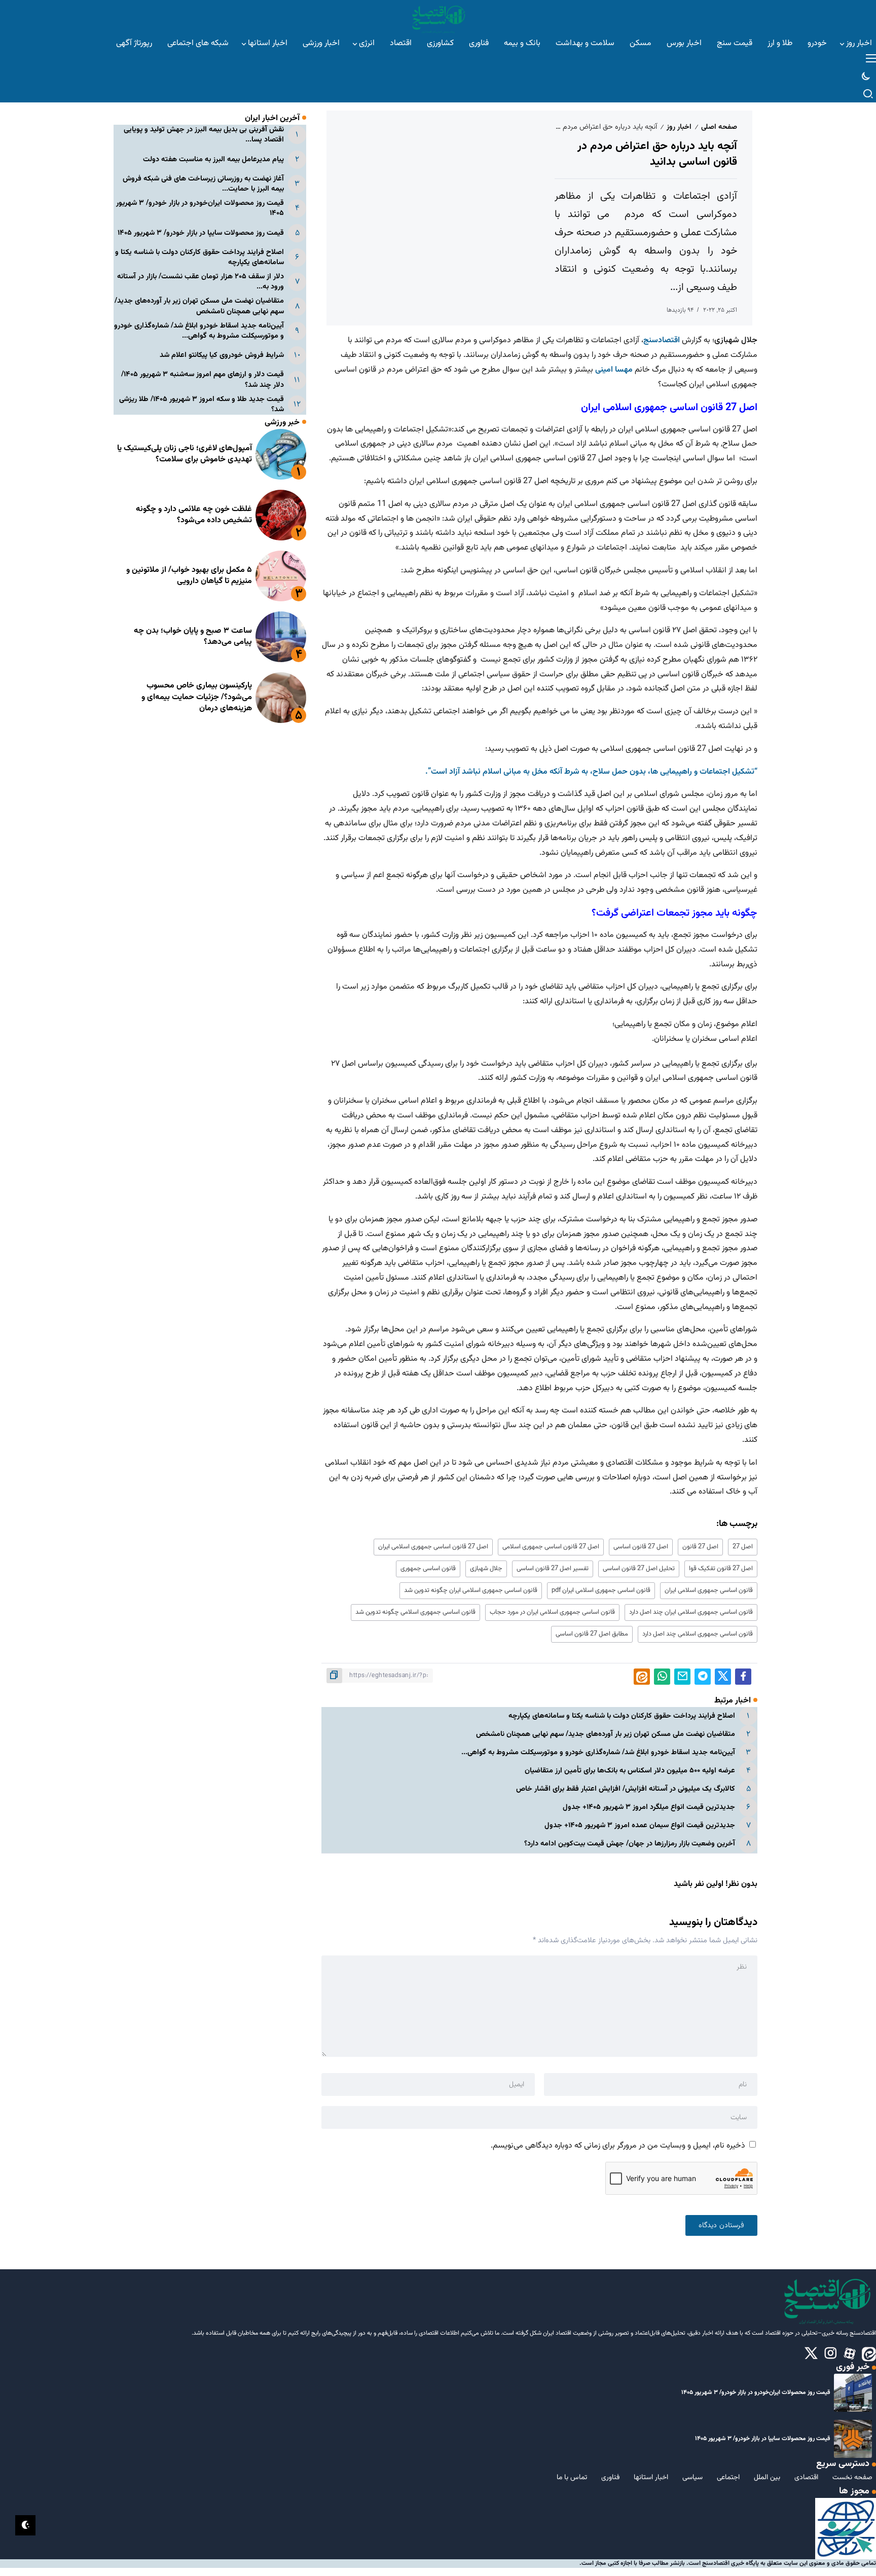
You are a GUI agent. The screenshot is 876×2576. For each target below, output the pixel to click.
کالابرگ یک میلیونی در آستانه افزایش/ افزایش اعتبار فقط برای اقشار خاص (626, 1789)
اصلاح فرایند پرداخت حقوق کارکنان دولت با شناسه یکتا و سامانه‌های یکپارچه (622, 1716)
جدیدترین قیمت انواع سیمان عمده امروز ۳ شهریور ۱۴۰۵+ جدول (640, 1825)
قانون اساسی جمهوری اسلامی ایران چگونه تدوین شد (471, 1590)
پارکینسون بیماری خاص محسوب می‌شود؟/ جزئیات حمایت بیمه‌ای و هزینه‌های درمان (197, 697)
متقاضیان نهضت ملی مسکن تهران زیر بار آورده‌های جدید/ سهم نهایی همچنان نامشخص (606, 1734)
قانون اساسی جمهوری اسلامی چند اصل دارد (698, 1634)
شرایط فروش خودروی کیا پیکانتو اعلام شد (221, 355)
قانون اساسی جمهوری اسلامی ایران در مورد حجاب (552, 1612)
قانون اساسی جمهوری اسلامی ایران (709, 1590)
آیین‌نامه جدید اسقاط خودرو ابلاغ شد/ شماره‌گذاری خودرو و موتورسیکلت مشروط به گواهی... (598, 1752)
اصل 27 (743, 1547)
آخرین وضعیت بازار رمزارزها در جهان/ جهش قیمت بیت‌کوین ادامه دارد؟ (630, 1844)
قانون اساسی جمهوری (428, 1569)
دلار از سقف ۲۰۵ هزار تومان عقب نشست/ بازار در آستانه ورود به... (200, 282)
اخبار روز (679, 127)
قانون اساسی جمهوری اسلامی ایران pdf (601, 1590)
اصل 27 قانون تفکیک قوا (721, 1569)
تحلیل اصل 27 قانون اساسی (639, 1569)
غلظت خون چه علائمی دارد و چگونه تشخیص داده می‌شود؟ (194, 515)
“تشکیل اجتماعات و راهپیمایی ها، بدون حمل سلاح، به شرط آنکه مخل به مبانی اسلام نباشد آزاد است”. (591, 772)
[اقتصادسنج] (438, 18)
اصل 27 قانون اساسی (641, 1547)
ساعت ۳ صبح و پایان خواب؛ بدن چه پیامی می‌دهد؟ (193, 637)
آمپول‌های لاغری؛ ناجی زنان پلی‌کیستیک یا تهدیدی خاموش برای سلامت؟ (185, 454)
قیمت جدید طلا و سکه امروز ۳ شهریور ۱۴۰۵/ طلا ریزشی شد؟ (202, 404)
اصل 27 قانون (700, 1547)
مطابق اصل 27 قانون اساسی (592, 1634)
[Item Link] (281, 454)
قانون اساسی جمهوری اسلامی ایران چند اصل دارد (691, 1612)
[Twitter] (811, 2354)
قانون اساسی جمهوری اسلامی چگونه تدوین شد (415, 1612)
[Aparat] (850, 2354)
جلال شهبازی (486, 1569)
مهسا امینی (615, 370)
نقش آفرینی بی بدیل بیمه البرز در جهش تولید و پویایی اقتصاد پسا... (204, 135)
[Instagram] (830, 2354)
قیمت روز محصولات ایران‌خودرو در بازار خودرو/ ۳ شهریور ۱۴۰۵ (200, 208)
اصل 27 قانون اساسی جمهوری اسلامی (551, 1547)
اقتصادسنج (662, 340)
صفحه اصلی (719, 127)
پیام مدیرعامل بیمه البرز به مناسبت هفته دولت (213, 159)
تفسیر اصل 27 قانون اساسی (553, 1569)
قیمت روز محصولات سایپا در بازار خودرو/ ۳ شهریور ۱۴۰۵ (201, 233)
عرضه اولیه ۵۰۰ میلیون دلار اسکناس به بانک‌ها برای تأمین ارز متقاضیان (630, 1771)
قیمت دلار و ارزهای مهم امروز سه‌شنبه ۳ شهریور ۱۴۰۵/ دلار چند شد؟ (203, 379)
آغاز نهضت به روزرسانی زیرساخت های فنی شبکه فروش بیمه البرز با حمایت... (203, 184)
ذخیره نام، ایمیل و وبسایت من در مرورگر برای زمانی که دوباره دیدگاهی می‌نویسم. (618, 2146)
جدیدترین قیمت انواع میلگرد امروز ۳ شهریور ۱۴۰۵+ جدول (649, 1807)
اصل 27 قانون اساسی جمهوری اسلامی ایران (433, 1547)
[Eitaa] (869, 2354)
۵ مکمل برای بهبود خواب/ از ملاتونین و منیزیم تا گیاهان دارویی (189, 576)
